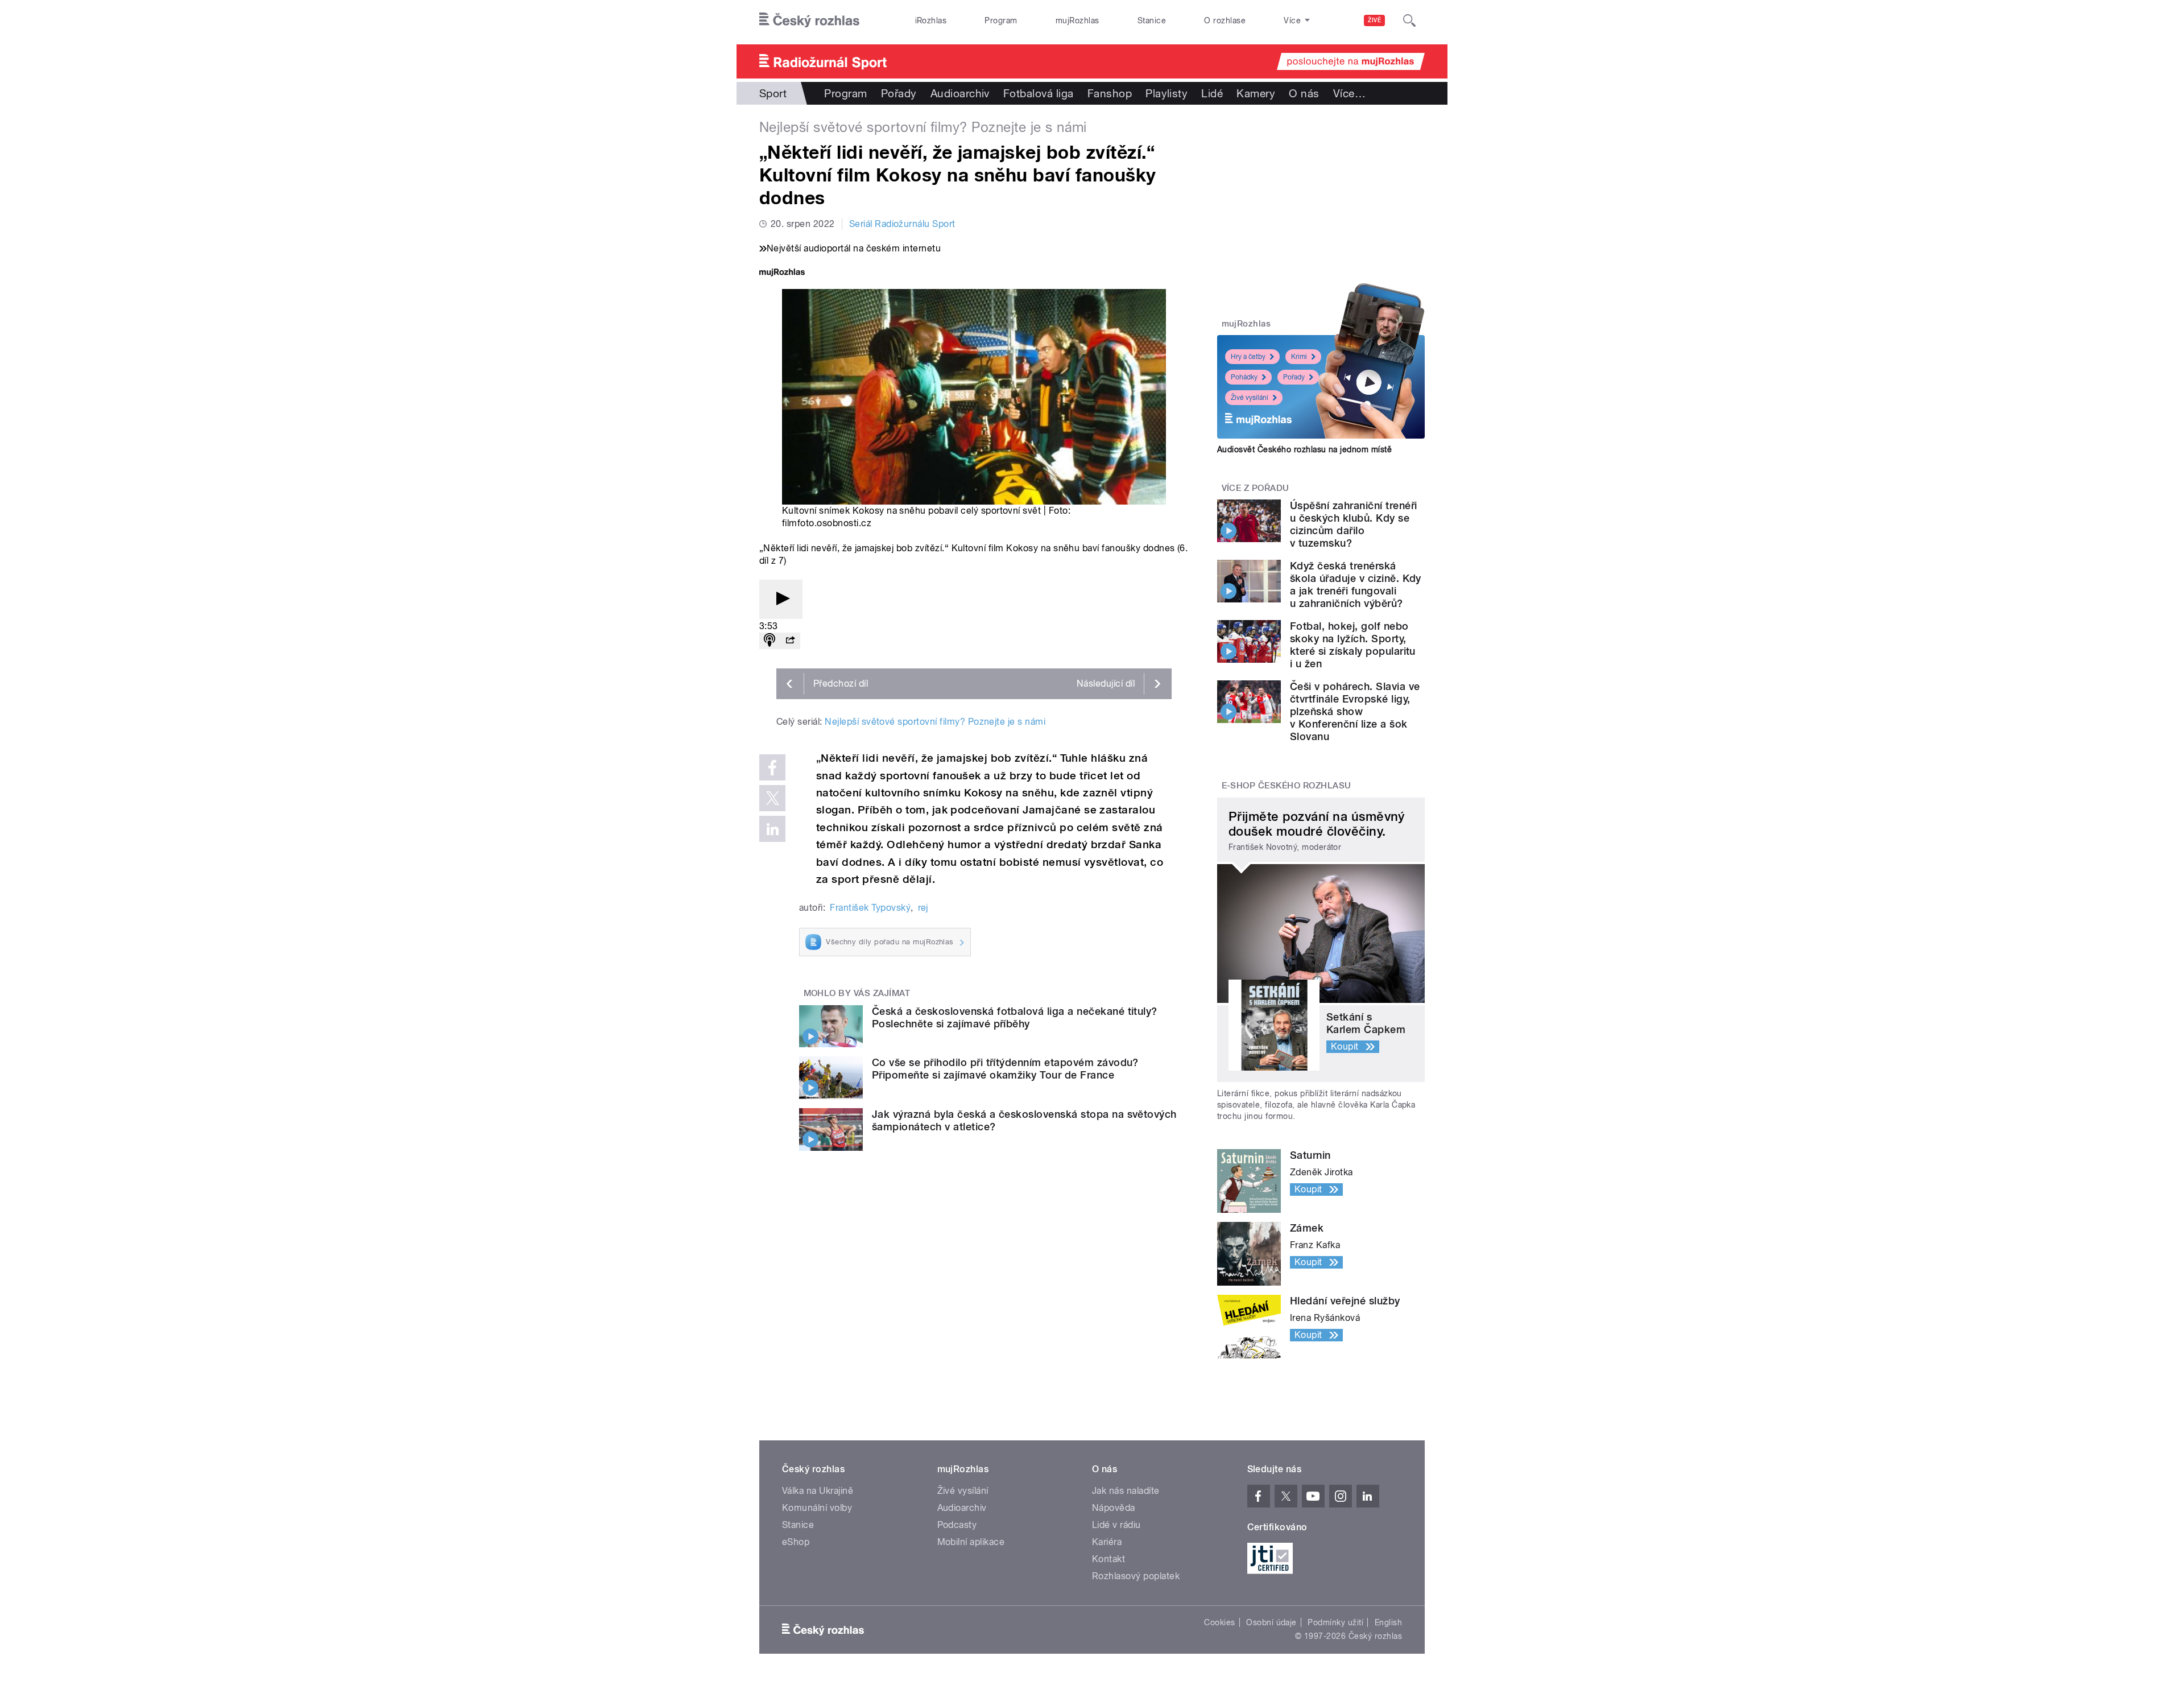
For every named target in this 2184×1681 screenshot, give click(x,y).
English (1388, 1622)
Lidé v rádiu (1116, 1525)
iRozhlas (931, 20)
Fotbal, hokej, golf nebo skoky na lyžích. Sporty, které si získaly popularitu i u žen (1353, 645)
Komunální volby (817, 1508)
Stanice (1152, 20)
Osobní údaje (1271, 1622)
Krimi (1299, 357)
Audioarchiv (960, 93)
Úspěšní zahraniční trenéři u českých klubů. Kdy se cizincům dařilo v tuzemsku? (1353, 524)
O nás (1304, 93)
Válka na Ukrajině (818, 1491)
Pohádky (1244, 377)
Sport (773, 93)
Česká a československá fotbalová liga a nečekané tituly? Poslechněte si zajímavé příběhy (1015, 1017)
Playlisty (1167, 93)
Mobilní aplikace (971, 1542)
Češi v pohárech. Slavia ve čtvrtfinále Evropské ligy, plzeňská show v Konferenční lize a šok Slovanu (1355, 711)
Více (1349, 93)
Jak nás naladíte (1126, 1491)
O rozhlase (1225, 20)
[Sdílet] (790, 641)
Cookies (1219, 1622)
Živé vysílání (1250, 398)
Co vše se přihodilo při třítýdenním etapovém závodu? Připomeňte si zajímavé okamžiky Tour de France (1005, 1069)
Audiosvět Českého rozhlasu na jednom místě (1304, 449)
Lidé (1212, 93)
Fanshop (1110, 93)
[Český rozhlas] (809, 20)
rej (923, 908)
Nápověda (1114, 1508)
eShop (796, 1542)
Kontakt (1108, 1559)
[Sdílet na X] (772, 798)
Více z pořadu (1256, 488)
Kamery (1256, 93)
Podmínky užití (1335, 1622)
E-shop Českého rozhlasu (1287, 786)
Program (1001, 20)
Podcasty (957, 1525)
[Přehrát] (781, 599)
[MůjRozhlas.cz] (782, 273)
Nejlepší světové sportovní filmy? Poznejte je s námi (935, 722)
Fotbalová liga (1039, 93)
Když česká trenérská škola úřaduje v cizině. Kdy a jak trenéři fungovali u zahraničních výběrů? (1356, 585)
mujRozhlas (1077, 20)
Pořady (899, 93)
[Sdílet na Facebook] (772, 767)
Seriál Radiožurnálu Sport (902, 224)
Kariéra (1107, 1542)
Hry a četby (1248, 357)
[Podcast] (770, 641)
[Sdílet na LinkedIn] (772, 829)
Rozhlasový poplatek (1136, 1576)
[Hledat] (1409, 20)
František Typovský (870, 908)
